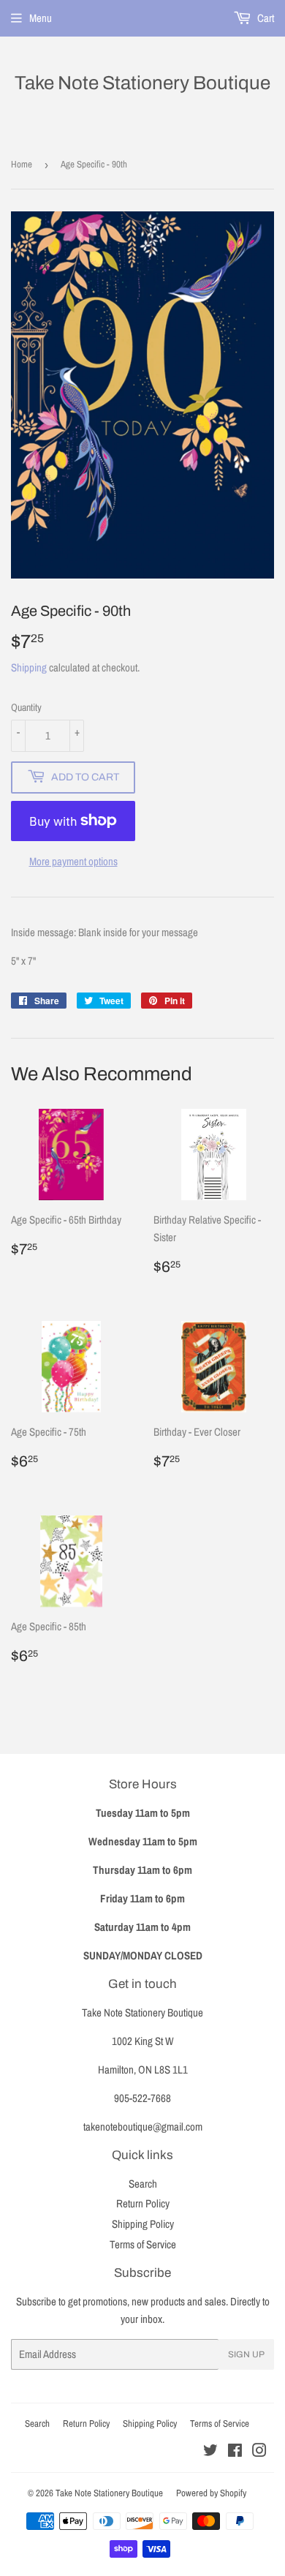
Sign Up (246, 2354)
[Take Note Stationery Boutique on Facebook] (235, 2452)
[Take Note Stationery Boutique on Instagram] (259, 2452)
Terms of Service (143, 2244)
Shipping (29, 667)
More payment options (73, 861)
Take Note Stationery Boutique (142, 83)
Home (22, 164)
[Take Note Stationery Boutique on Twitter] (210, 2452)
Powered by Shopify (211, 2493)
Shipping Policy (143, 2224)
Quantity (26, 707)
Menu (41, 18)
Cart (265, 18)
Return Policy (143, 2203)
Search (143, 2184)
